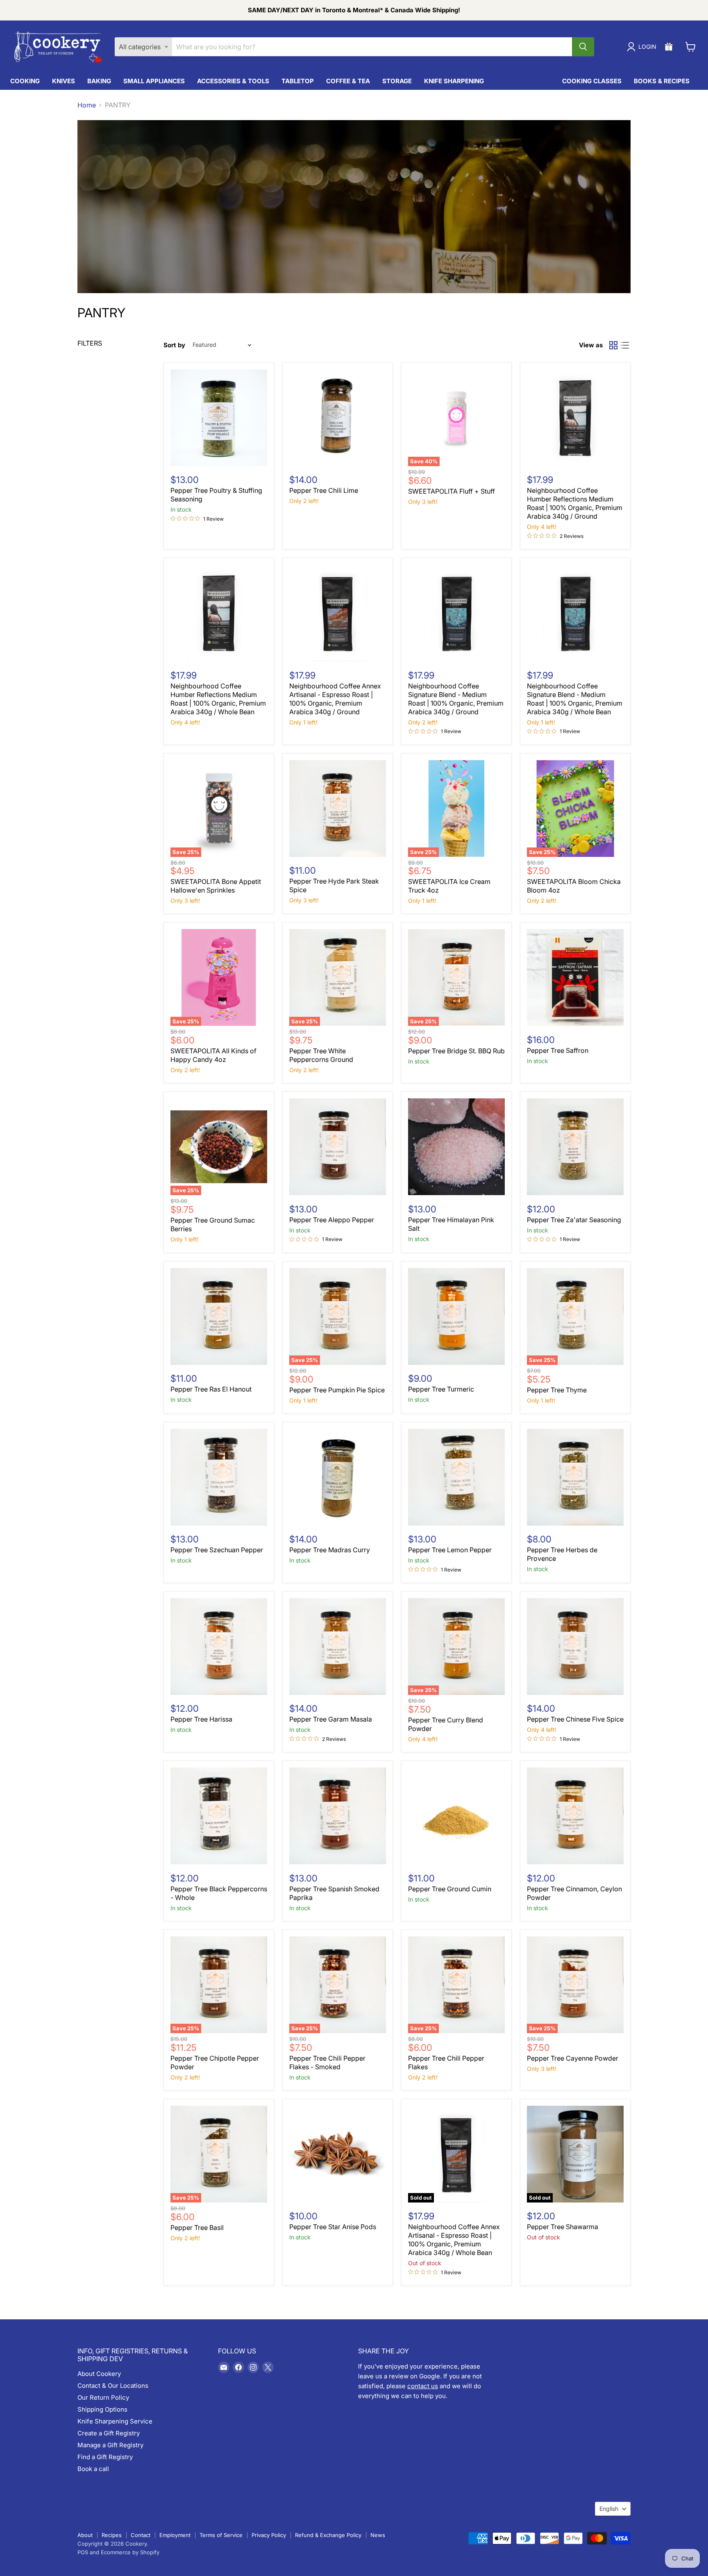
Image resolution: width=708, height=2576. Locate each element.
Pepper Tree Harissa (201, 1719)
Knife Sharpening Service (115, 2421)
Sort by (174, 345)
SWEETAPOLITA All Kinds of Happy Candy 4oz (213, 1055)
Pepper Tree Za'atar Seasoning (574, 1220)
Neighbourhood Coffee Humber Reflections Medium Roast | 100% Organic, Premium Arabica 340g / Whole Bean (218, 699)
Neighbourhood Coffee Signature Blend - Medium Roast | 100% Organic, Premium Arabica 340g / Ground (456, 699)
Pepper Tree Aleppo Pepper (332, 1220)
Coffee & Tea (348, 81)
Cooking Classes (592, 81)
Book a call (93, 2469)
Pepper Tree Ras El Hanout (211, 1389)
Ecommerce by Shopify (130, 2552)
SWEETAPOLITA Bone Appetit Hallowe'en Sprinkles (216, 886)
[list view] (625, 345)
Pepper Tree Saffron (558, 1050)
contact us (423, 2386)
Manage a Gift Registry (110, 2445)
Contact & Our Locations (113, 2386)
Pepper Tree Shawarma (563, 2227)
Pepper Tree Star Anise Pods (333, 2227)
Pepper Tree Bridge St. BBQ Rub (456, 1051)
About (85, 2535)
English (609, 2509)
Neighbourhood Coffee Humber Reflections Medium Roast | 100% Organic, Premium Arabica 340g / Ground (575, 503)
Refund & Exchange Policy (328, 2535)
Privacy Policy (269, 2535)
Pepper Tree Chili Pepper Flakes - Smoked (327, 2062)
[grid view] (613, 345)
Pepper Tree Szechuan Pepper (217, 1550)
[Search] (583, 47)
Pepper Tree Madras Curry (330, 1550)
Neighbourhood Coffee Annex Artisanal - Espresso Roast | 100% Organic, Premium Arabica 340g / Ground (335, 699)
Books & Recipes (662, 81)
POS (83, 2552)
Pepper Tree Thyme (557, 1390)
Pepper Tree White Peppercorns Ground (321, 1055)
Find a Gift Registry (105, 2457)
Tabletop (298, 81)
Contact (141, 2535)
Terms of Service (221, 2535)
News (378, 2535)
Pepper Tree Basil (197, 2228)
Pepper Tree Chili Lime (324, 490)
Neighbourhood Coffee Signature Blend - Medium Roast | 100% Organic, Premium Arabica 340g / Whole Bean (575, 699)
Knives (64, 81)
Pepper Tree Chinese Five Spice (575, 1719)
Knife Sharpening (454, 81)
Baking (99, 81)
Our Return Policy (103, 2397)
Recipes (112, 2535)
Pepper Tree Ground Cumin (450, 1889)
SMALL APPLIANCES (154, 81)
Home (87, 105)
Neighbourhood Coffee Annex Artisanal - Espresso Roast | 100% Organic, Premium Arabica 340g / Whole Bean (454, 2240)
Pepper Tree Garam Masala (331, 1719)
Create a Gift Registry (109, 2433)
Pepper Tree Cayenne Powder (573, 2058)
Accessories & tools (233, 81)
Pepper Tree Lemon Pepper (450, 1550)
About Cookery (99, 2374)
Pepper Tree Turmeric (441, 1389)
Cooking (25, 81)
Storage (397, 81)
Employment (175, 2535)
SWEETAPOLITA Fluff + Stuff (452, 491)
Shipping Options (102, 2409)
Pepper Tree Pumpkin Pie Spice (337, 1390)
